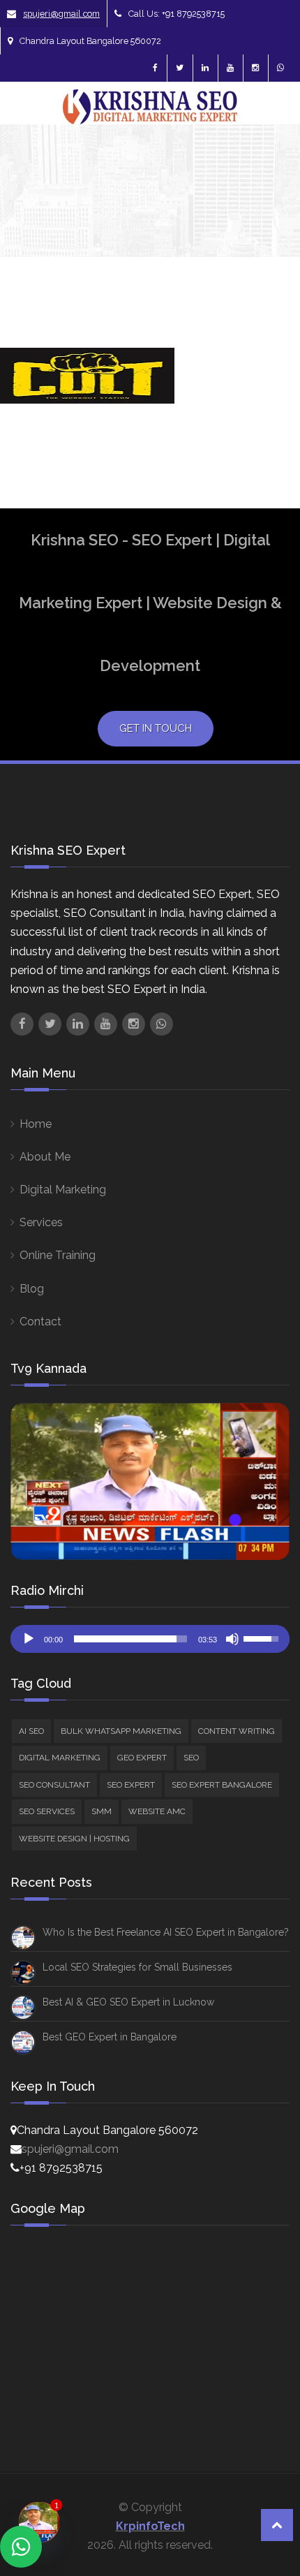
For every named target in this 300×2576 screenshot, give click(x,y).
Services (41, 1222)
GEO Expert (142, 1758)
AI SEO (31, 1731)
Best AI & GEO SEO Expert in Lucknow (128, 2002)
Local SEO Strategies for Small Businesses (137, 1967)
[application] (150, 1639)
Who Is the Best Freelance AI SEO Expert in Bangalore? (166, 1932)
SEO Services (47, 1811)
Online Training (58, 1255)
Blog (32, 1289)
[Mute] (232, 1639)
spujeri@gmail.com (61, 14)
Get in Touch (156, 728)
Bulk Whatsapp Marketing (121, 1731)
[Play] (29, 1639)
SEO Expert (131, 1785)
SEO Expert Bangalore (222, 1785)
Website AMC (157, 1811)
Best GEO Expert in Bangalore (110, 2037)
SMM (102, 1811)
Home (36, 1124)
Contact (40, 1322)
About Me (45, 1157)
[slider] (130, 1639)
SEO (191, 1758)
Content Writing (237, 1731)
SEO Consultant (54, 1785)
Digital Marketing (63, 1190)
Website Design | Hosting (74, 1839)
